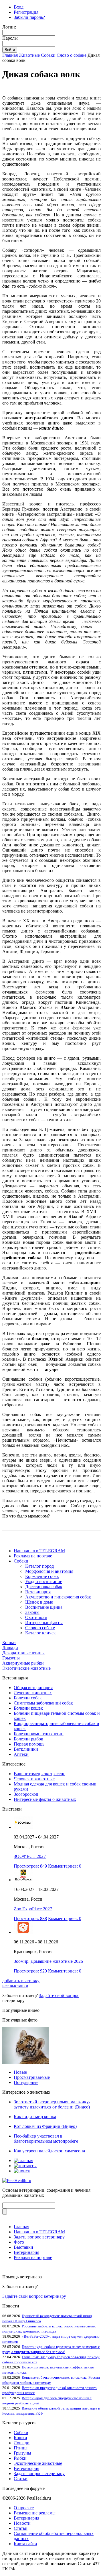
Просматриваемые (32, 2077)
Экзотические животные (26, 1668)
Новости (22, 2523)
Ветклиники (26, 1749)
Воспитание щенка (44, 1607)
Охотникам (36, 1617)
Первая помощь (29, 1744)
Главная (10, 55)
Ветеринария (38, 1592)
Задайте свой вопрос (59, 1995)
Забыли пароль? (29, 17)
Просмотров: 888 (30, 1918)
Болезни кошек (28, 1708)
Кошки (9, 1642)
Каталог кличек (40, 1633)
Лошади (10, 1648)
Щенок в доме (39, 1602)
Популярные (26, 2082)
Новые (20, 2072)
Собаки (48, 55)
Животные (29, 55)
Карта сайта (25, 2544)
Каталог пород (39, 1566)
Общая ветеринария (33, 1688)
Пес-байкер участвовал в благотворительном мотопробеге (46, 2139)
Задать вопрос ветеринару (39, 2237)
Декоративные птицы (23, 1653)
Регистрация (26, 12)
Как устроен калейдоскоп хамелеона (49, 2151)
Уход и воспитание (44, 1581)
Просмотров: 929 (30, 1971)
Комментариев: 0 (65, 1866)
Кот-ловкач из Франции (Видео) (45, 2126)
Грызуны (11, 1658)
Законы (32, 1612)
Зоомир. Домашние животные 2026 (48, 1961)
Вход (19, 7)
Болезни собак (28, 1698)
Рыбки (20, 2458)
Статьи (21, 2479)
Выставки (23, 2247)
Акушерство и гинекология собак (58, 1597)
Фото (19, 2242)
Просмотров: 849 (30, 1866)
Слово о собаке (72, 55)
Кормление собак (42, 1576)
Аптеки (21, 1754)
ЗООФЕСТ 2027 (30, 1856)
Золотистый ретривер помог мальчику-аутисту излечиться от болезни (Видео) (52, 2104)
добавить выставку (21, 1981)
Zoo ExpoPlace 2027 (33, 1909)
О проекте (24, 2508)
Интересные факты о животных (45, 1799)
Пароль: (10, 38)
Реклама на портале (33, 1556)
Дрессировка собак (44, 1587)
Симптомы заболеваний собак (43, 1703)
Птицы (21, 2448)
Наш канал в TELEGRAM (39, 1551)
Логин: (9, 27)
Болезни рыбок (28, 1739)
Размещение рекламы (35, 2513)
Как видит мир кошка (35, 2117)
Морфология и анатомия (49, 1571)
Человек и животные (34, 1779)
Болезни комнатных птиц (39, 1734)
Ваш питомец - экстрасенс (39, 1774)
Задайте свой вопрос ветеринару (34, 2296)
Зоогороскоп (26, 1794)
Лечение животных (33, 1693)
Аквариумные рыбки (23, 1663)
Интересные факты (44, 1623)
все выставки (15, 1986)
